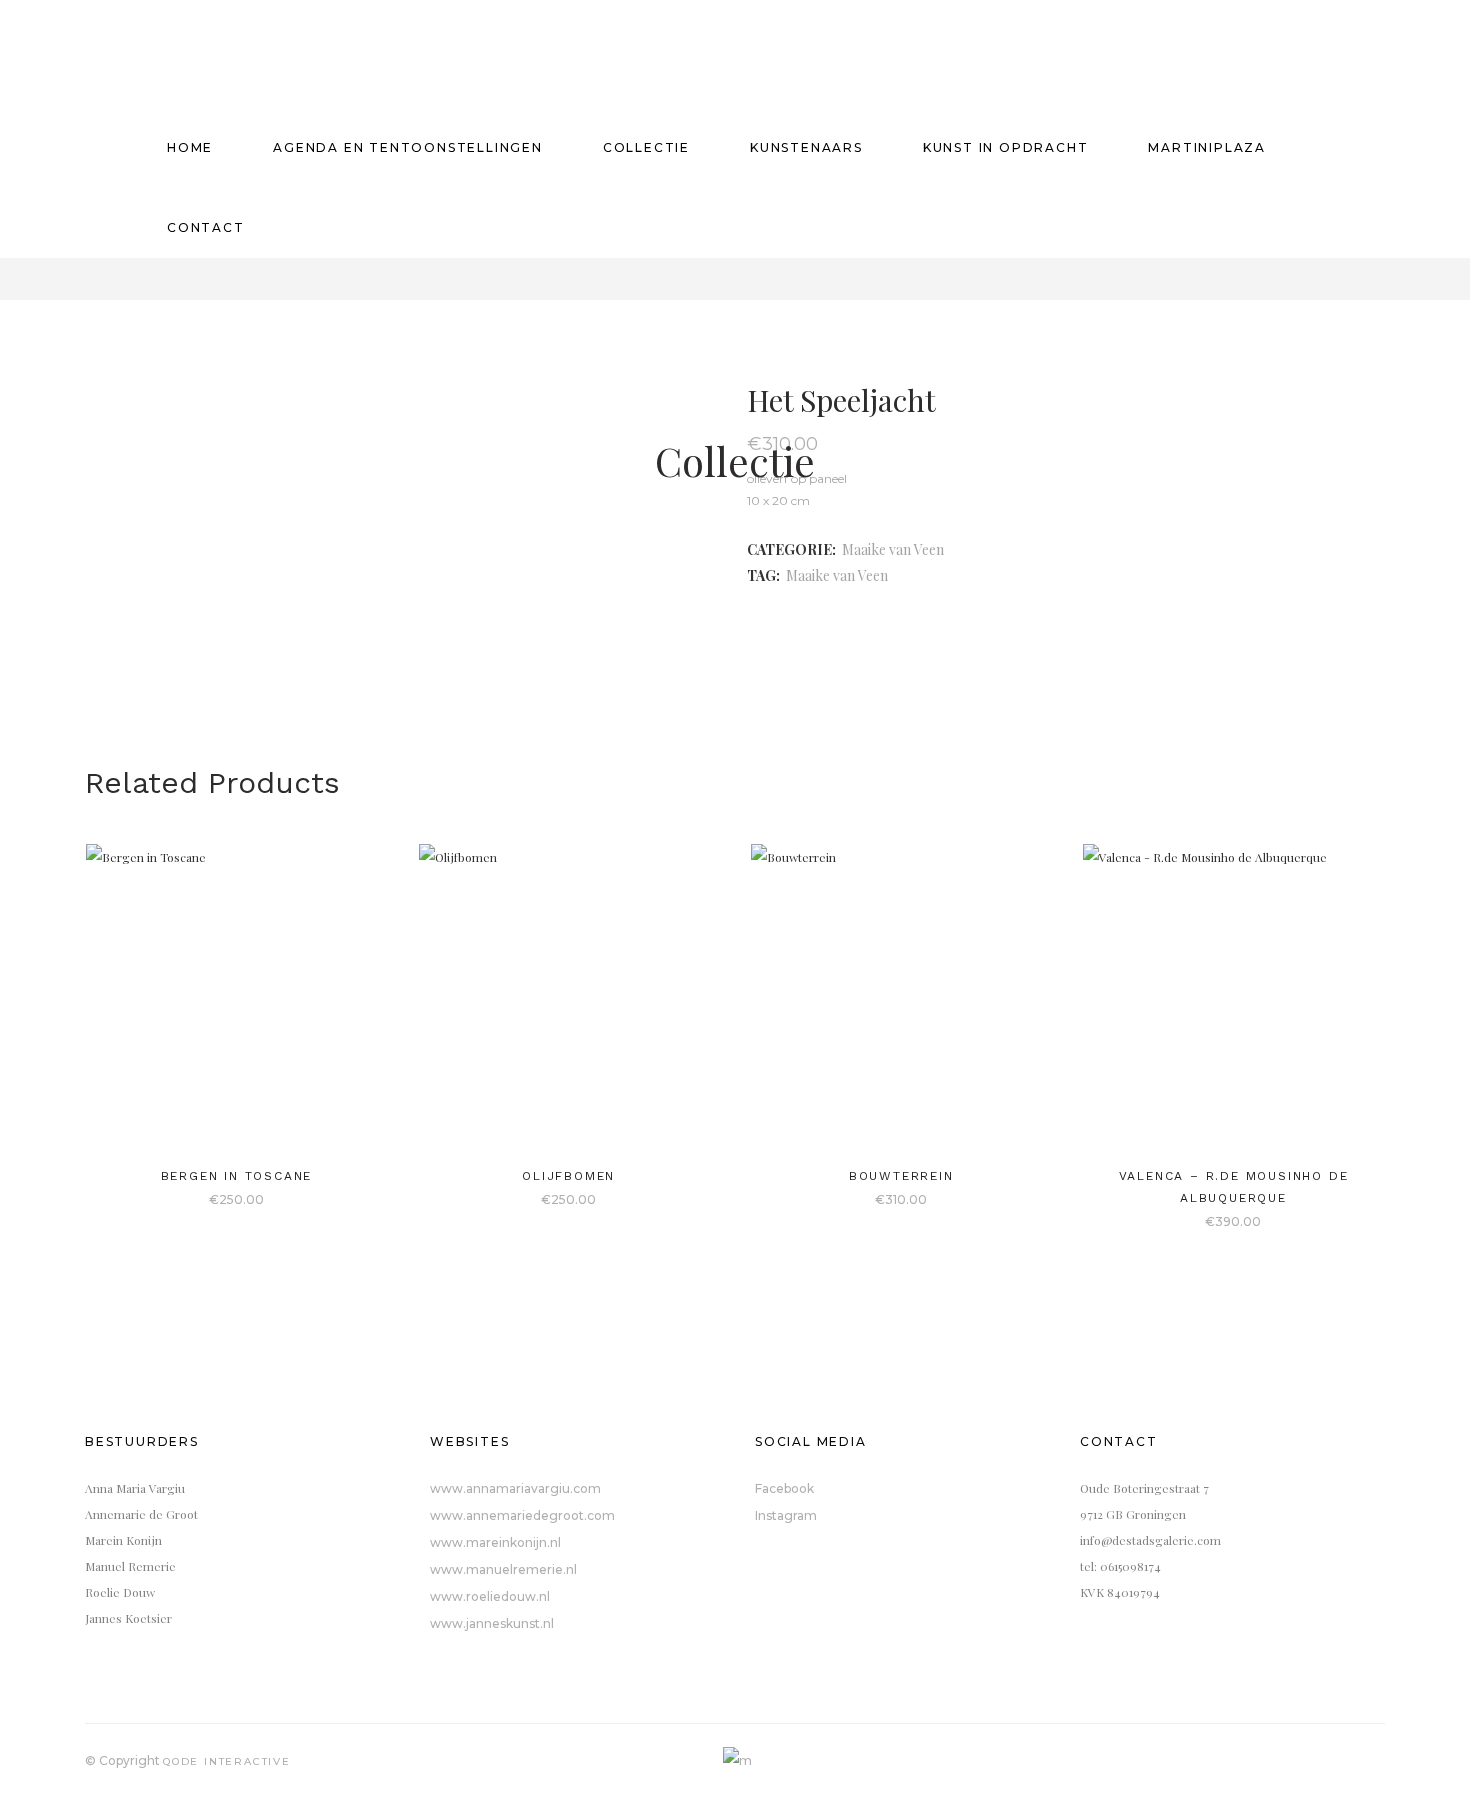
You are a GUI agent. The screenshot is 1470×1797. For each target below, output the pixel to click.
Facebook (784, 1488)
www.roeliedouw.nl (490, 1596)
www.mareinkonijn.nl (495, 1542)
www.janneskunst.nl (492, 1623)
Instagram (786, 1515)
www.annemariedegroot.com (522, 1515)
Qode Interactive (227, 1761)
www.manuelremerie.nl (503, 1569)
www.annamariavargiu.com (515, 1488)
